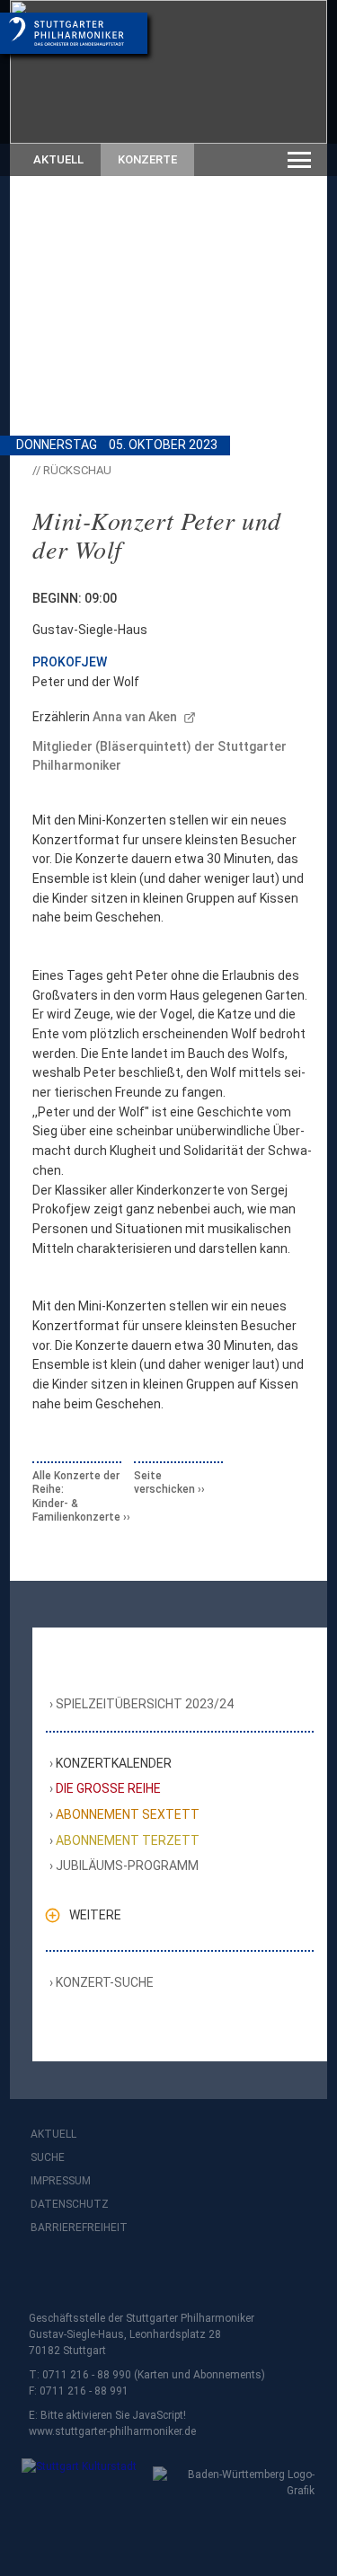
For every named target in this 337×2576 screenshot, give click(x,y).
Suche (48, 2157)
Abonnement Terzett (128, 1840)
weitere (95, 1915)
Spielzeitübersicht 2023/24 (145, 1704)
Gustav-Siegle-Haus (90, 630)
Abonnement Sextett (128, 1814)
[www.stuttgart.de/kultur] (76, 2479)
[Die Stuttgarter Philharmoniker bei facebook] (47, 2275)
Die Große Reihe (109, 1788)
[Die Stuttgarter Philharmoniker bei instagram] (86, 2275)
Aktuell (58, 159)
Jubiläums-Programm (128, 1866)
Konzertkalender (114, 1763)
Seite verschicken (164, 1482)
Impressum (61, 2181)
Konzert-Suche (105, 1982)
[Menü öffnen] (299, 160)
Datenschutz (70, 2204)
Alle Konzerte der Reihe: (76, 1496)
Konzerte (147, 159)
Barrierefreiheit (79, 2228)
